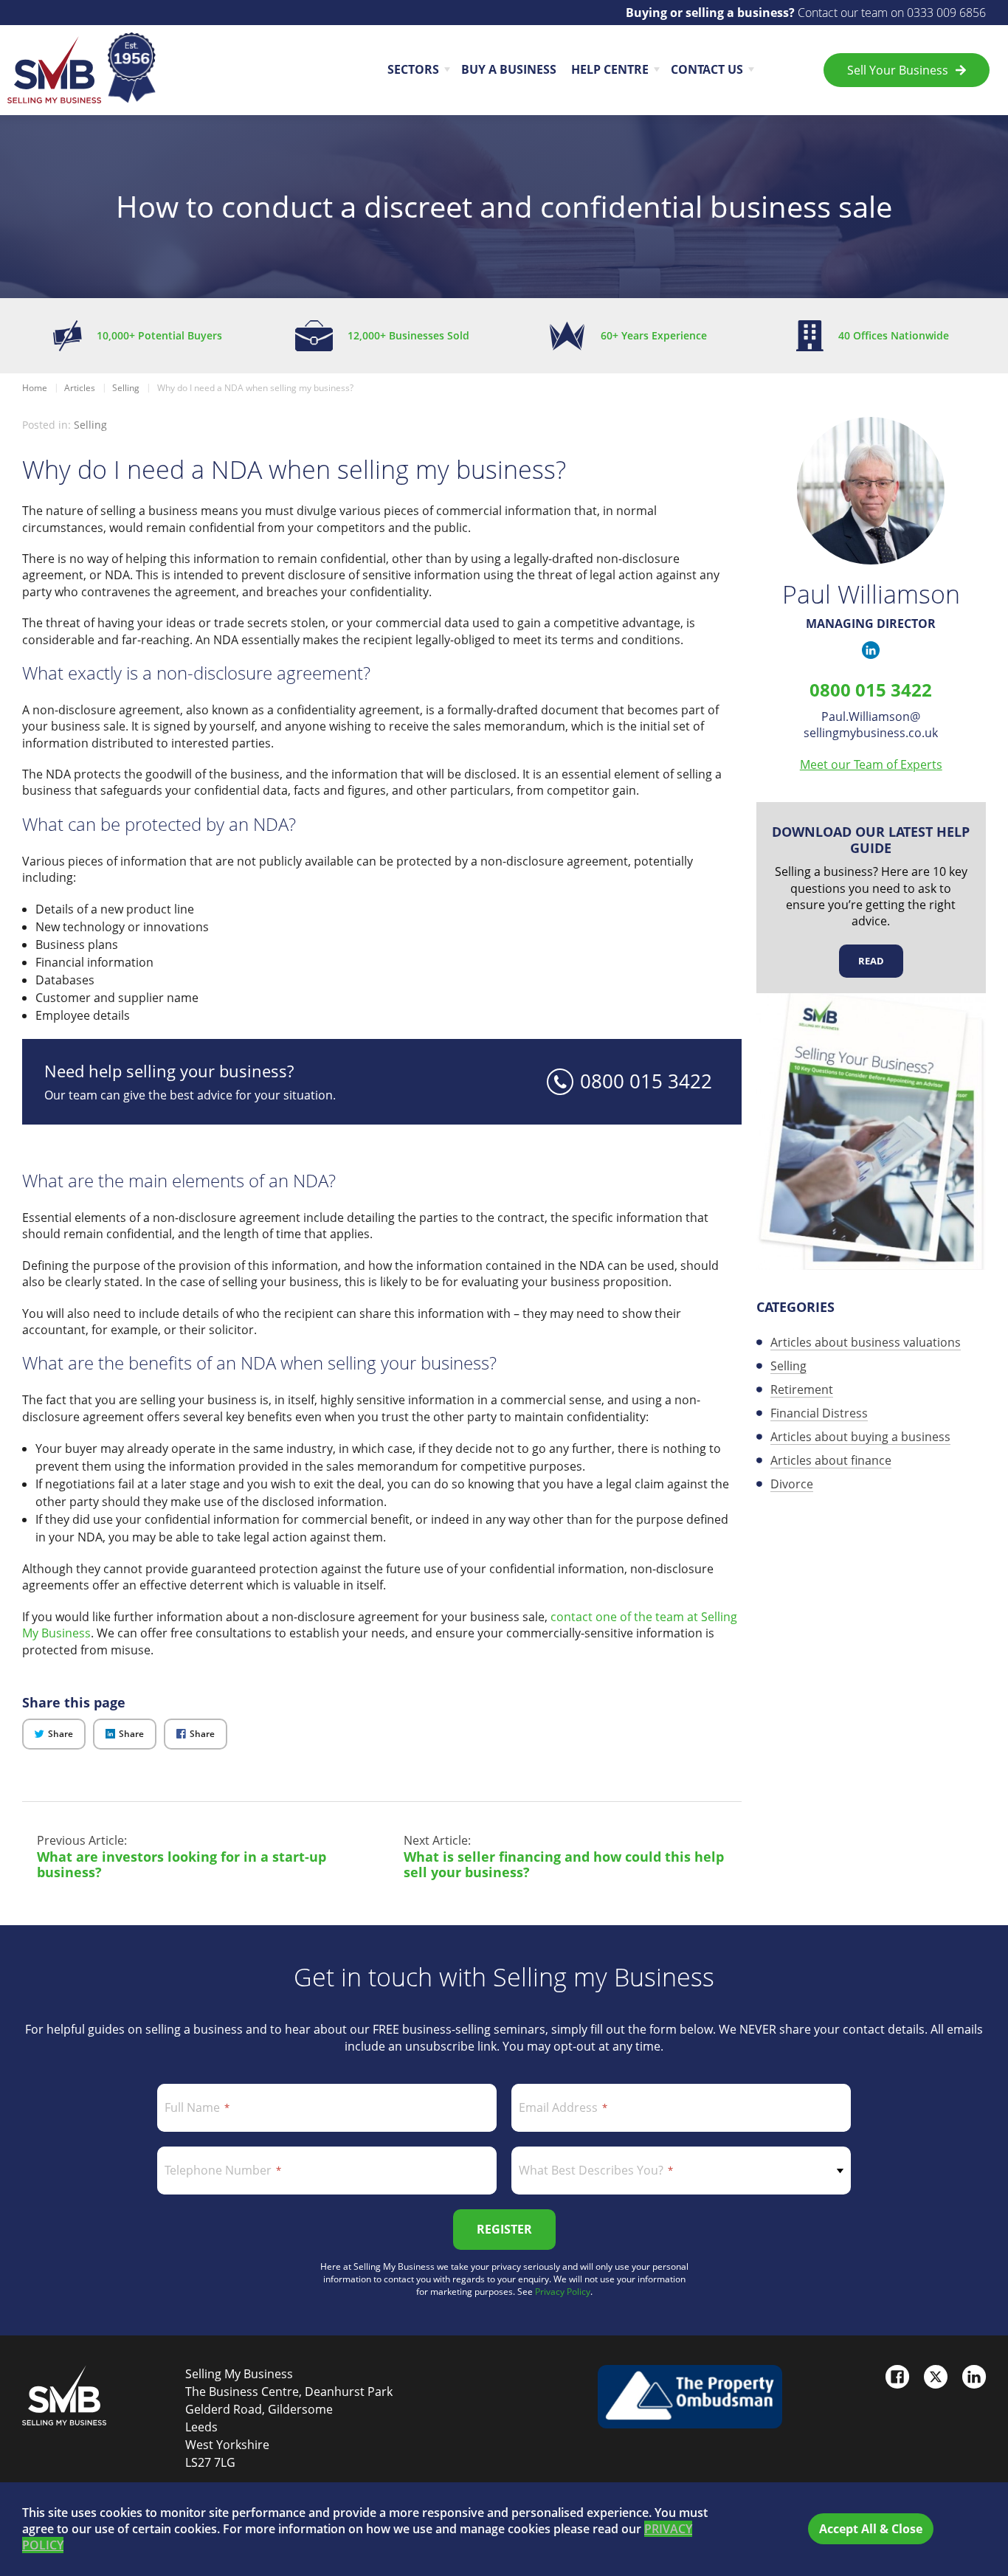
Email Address (558, 2107)
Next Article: (564, 1857)
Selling (126, 388)
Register (504, 2229)
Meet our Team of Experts (871, 764)
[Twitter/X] (936, 2377)
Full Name (192, 2107)
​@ (871, 725)
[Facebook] (897, 2377)
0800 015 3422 (871, 690)
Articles (80, 388)
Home (35, 388)
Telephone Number (218, 2170)
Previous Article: (182, 1857)
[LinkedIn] (974, 2377)
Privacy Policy (563, 2292)
